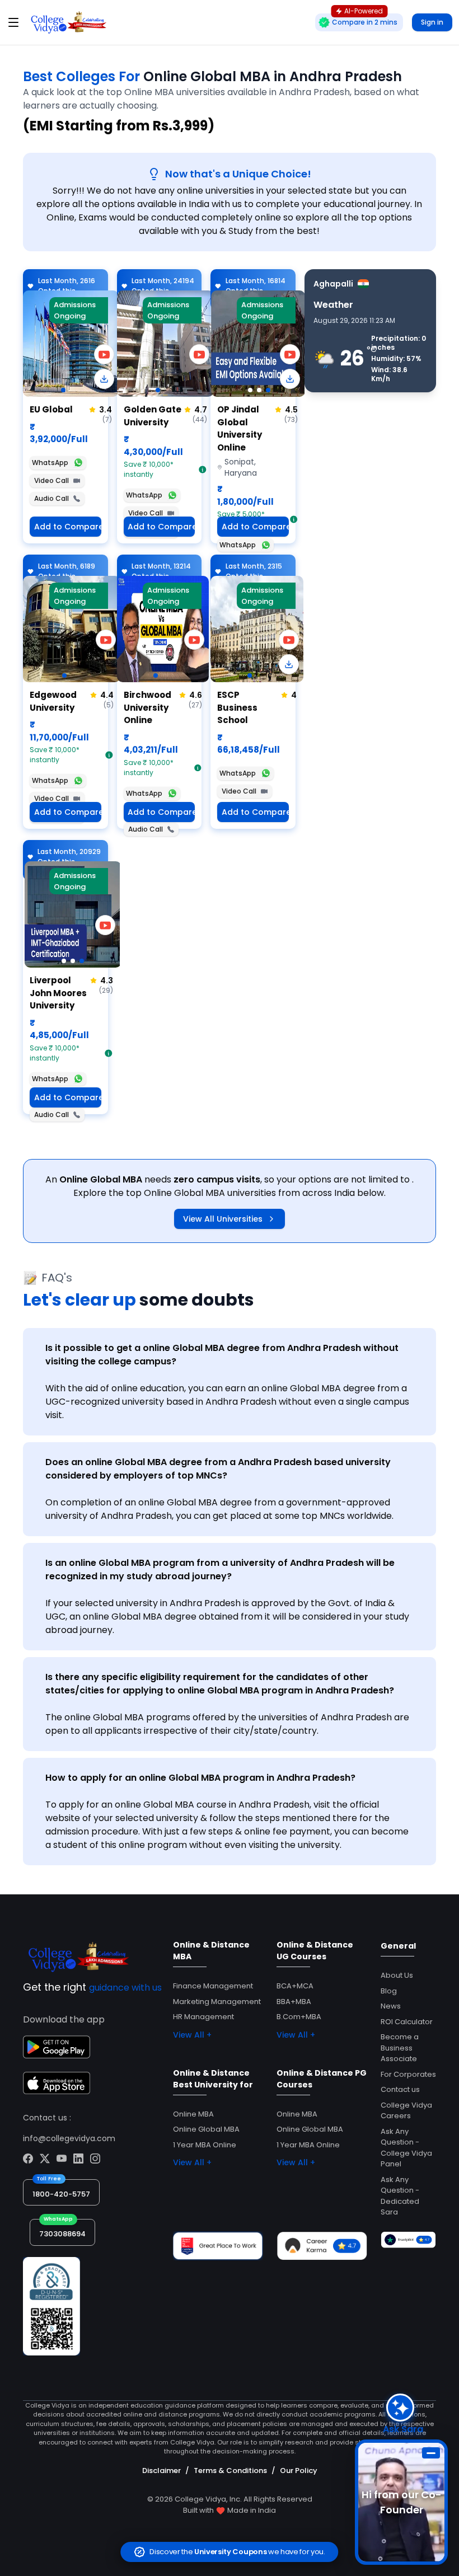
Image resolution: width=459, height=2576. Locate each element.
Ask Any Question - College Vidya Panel (406, 2148)
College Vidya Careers (406, 2111)
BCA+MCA (295, 1986)
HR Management (203, 2017)
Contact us (400, 2089)
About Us (397, 1975)
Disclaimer (161, 2471)
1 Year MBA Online (205, 2145)
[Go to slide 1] (63, 390)
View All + (192, 2035)
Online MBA (193, 2114)
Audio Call (51, 498)
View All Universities (223, 1219)
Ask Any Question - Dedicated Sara (400, 2196)
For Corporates (408, 2074)
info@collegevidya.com (69, 2138)
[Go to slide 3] (268, 390)
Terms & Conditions (230, 2471)
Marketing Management (217, 2002)
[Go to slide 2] (259, 390)
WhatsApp (50, 463)
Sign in (432, 22)
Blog (389, 1991)
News (391, 2006)
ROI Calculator (407, 2022)
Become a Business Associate (400, 2048)
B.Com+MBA (299, 2017)
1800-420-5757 (61, 2194)
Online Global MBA (206, 2129)
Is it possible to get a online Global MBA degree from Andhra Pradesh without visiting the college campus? (222, 1355)
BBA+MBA (294, 2002)
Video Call (51, 480)
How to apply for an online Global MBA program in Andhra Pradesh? (200, 1778)
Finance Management (213, 1986)
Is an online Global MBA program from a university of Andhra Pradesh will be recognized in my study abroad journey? (220, 1569)
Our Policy (299, 2471)
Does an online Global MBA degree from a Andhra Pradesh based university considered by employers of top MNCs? (218, 1469)
